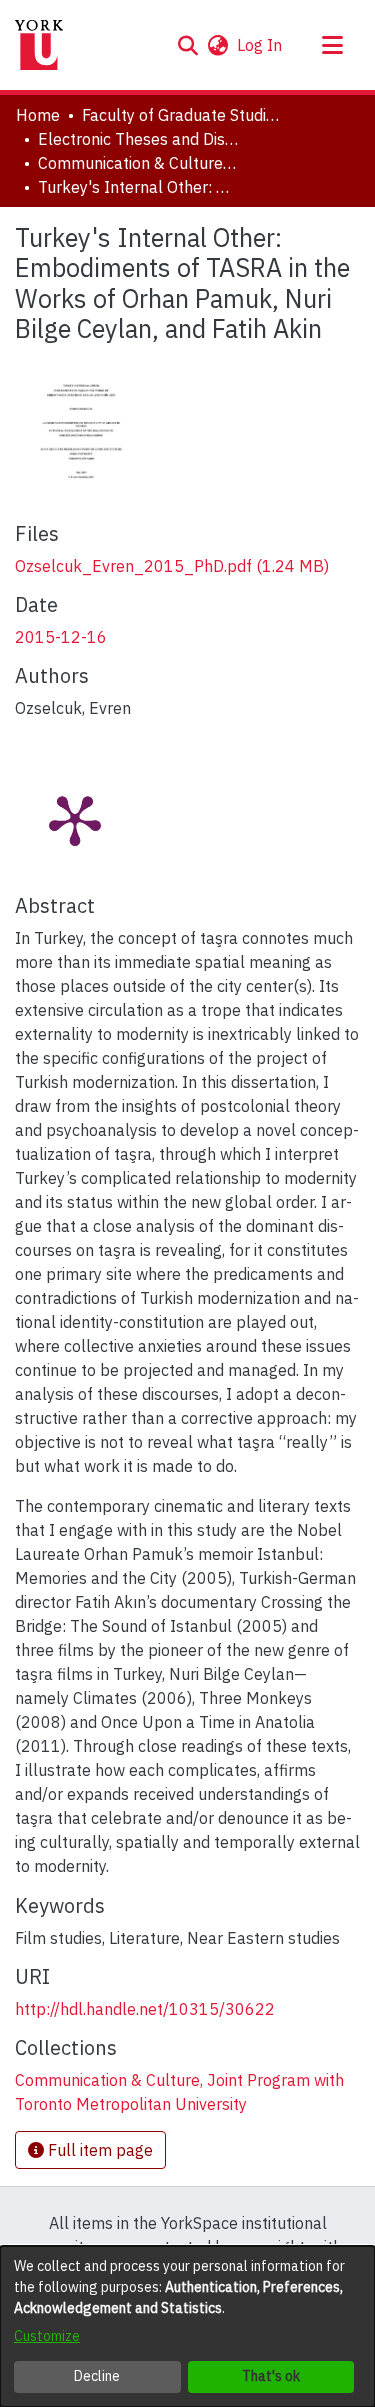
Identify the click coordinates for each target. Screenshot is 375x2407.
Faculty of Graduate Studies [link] (182, 115)
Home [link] (38, 115)
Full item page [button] (98, 2150)
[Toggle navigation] (332, 45)
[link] (172, 566)
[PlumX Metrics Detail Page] (75, 819)
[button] (187, 45)
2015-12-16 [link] (61, 637)
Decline (97, 2376)
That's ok (271, 2376)
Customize (47, 2336)
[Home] (39, 45)
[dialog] (187, 2326)
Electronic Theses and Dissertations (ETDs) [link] (138, 139)
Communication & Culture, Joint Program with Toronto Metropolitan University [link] (138, 163)
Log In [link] (260, 45)
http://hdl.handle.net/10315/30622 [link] (145, 2009)
